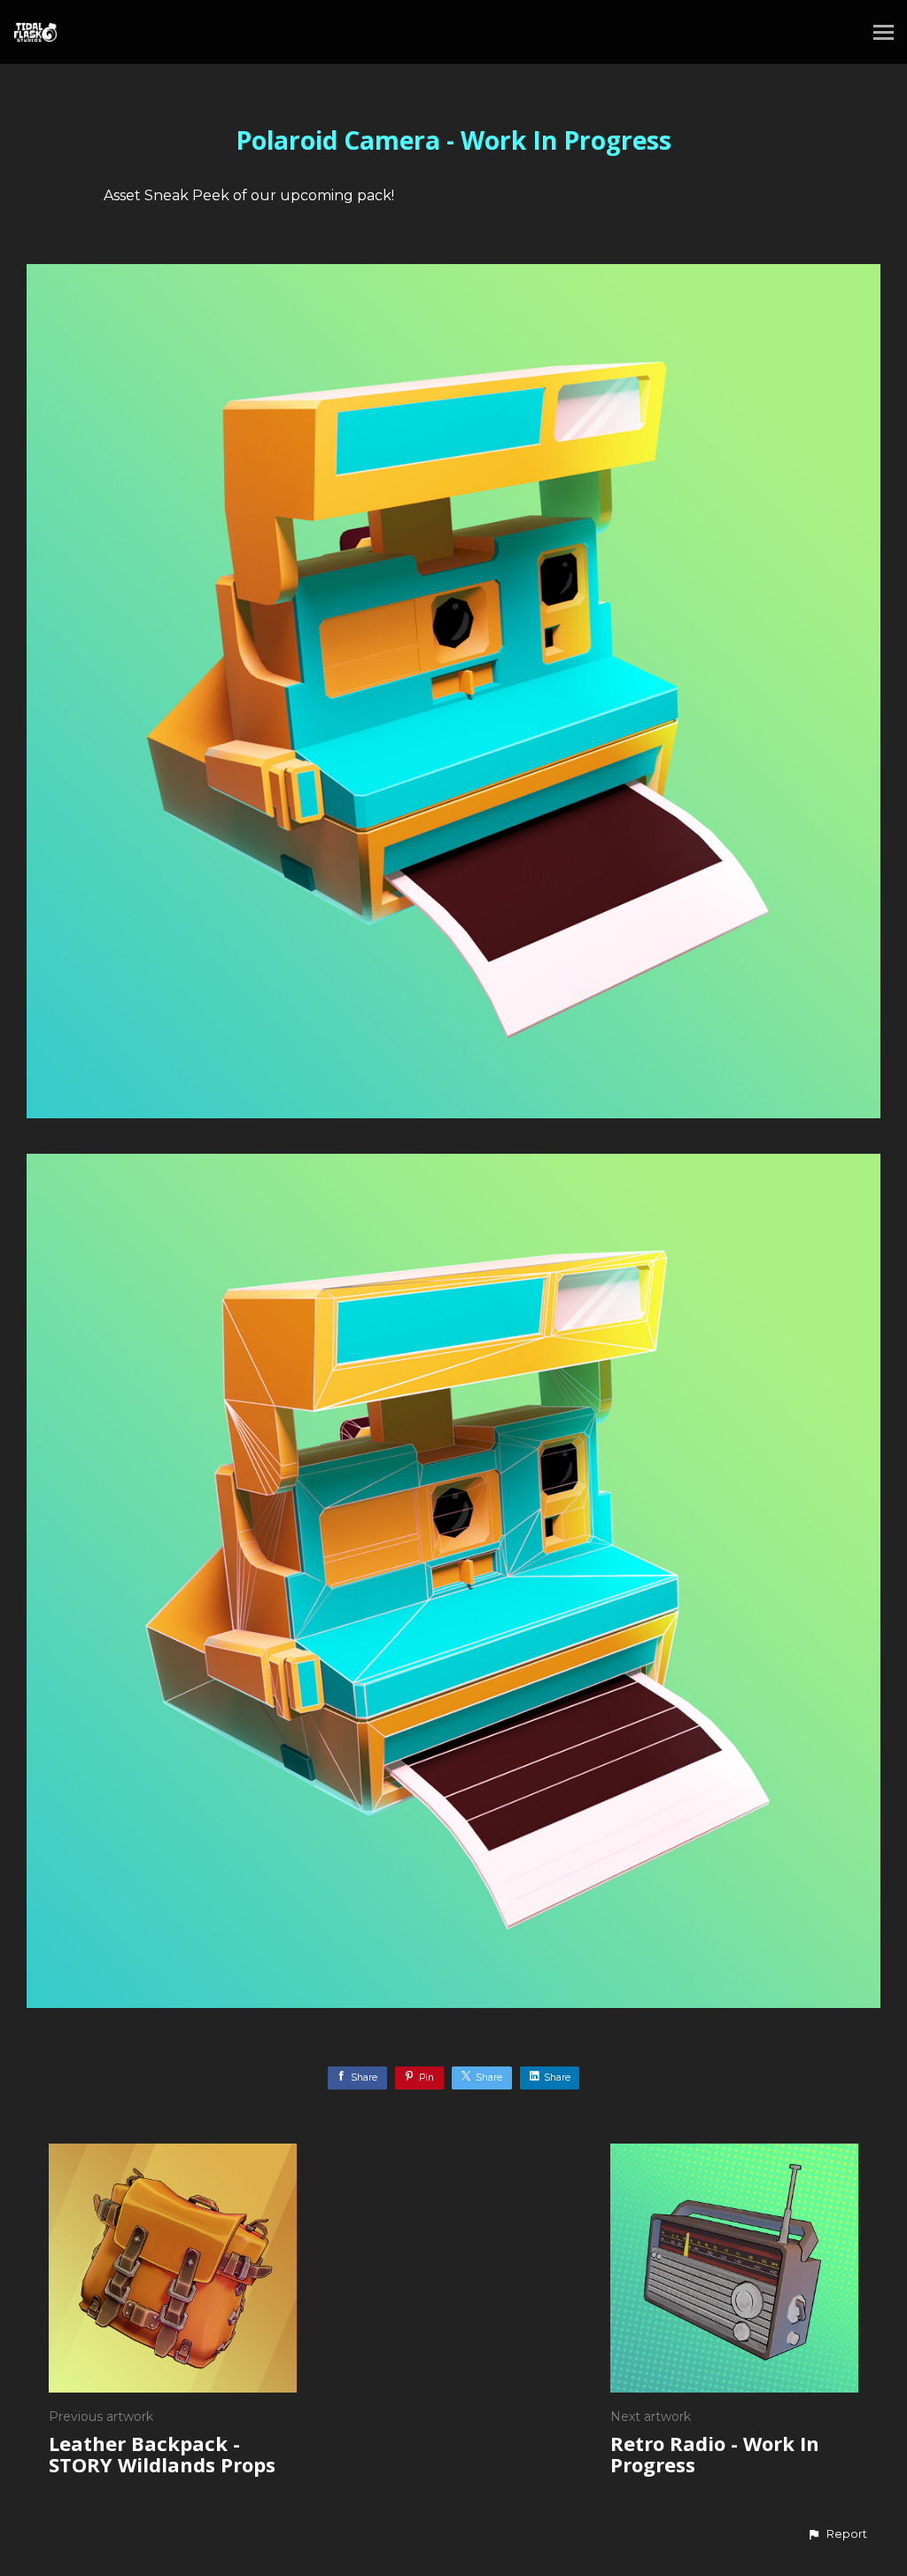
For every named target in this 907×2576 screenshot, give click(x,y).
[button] (837, 2534)
